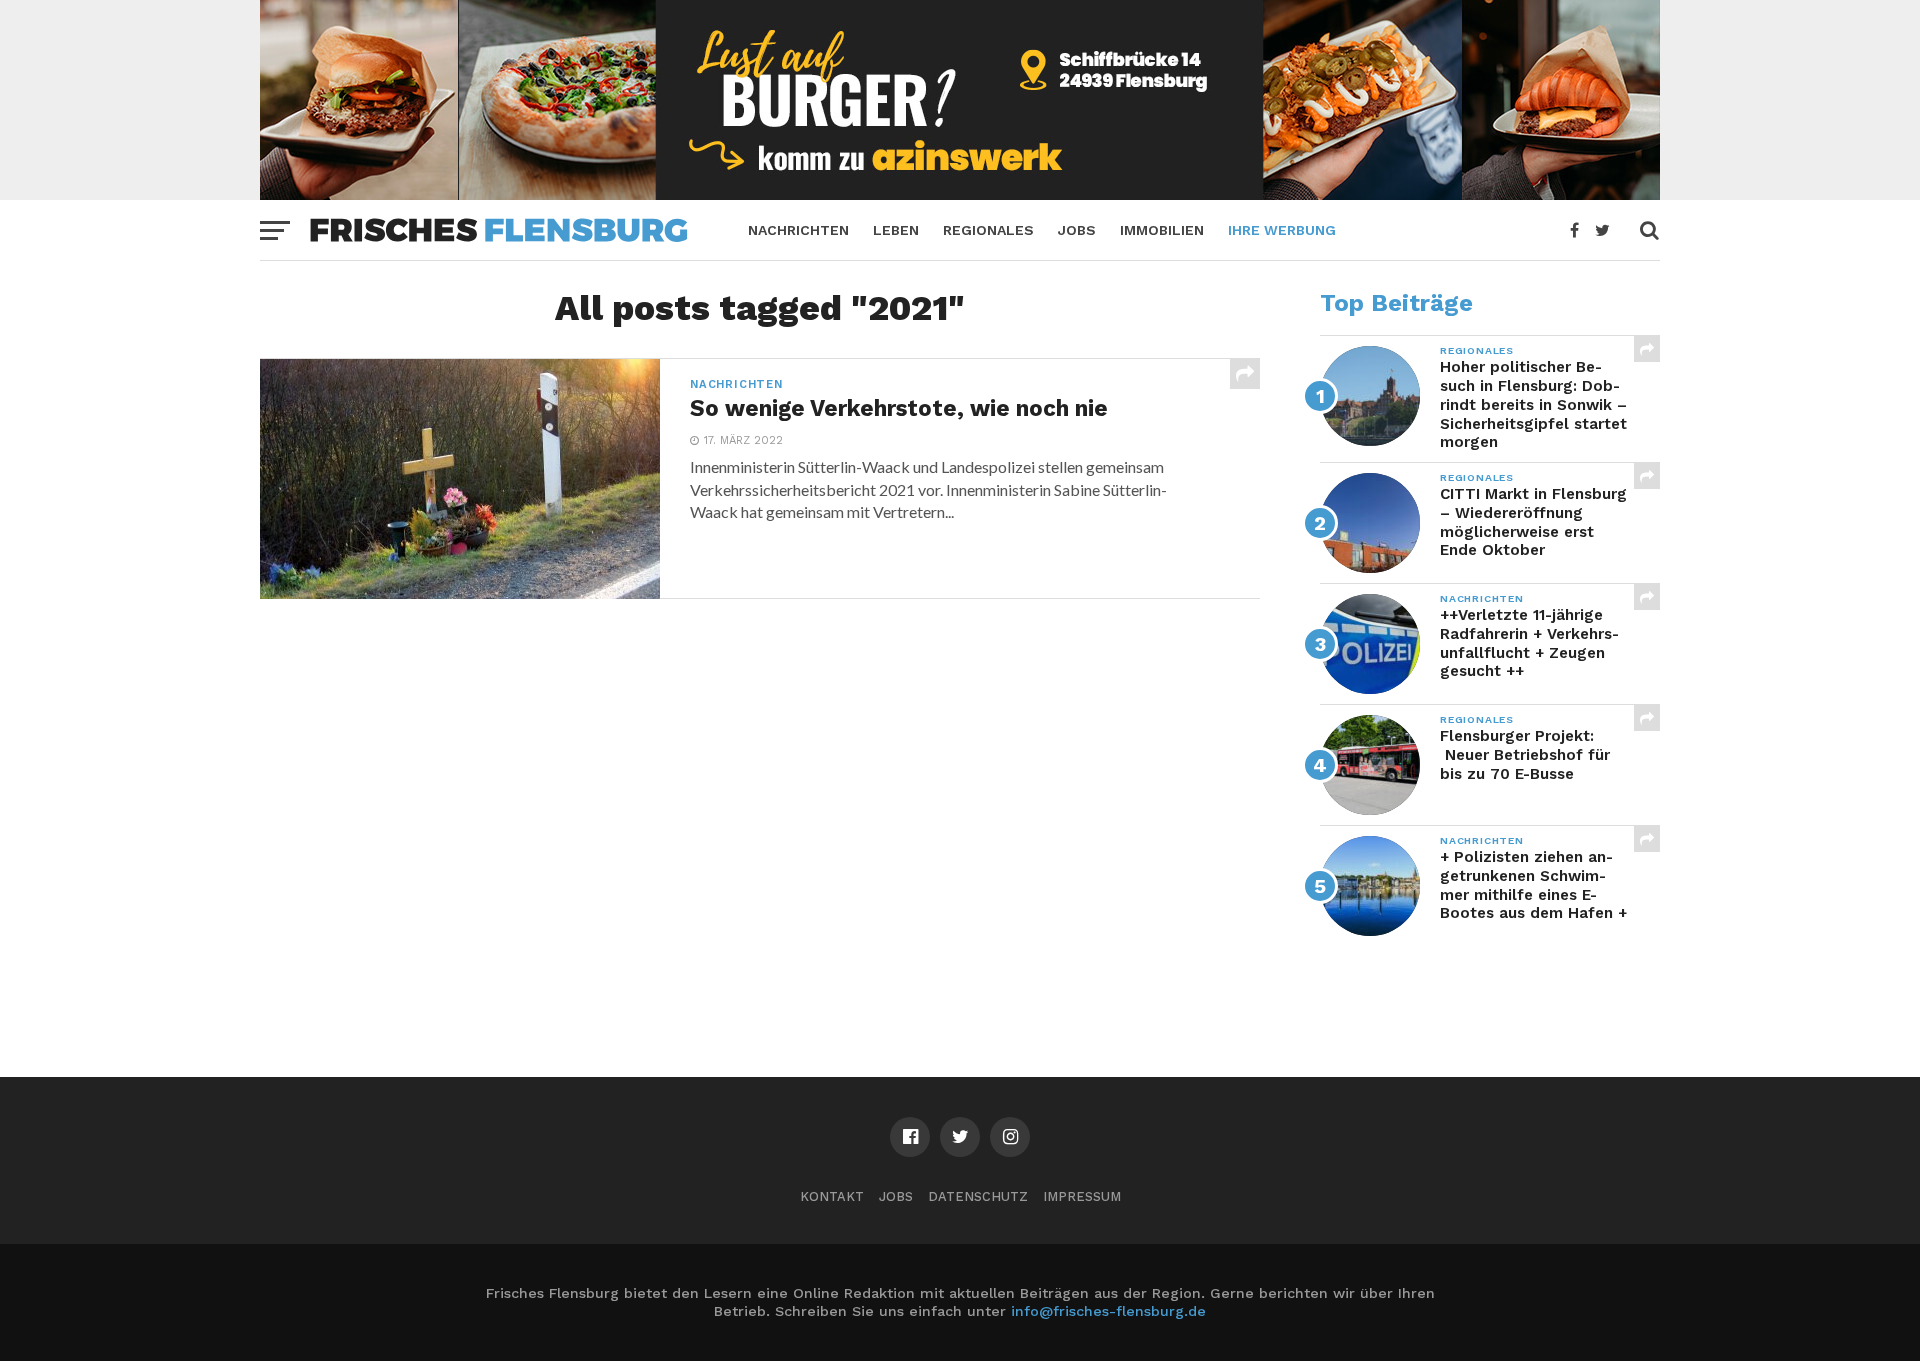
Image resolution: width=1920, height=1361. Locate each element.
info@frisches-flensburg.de (1108, 1311)
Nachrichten (798, 230)
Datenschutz (978, 1196)
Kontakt (832, 1196)
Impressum (1082, 1196)
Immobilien (1162, 230)
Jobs (1077, 230)
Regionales (988, 230)
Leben (896, 230)
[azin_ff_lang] (960, 193)
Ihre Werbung (1282, 230)
